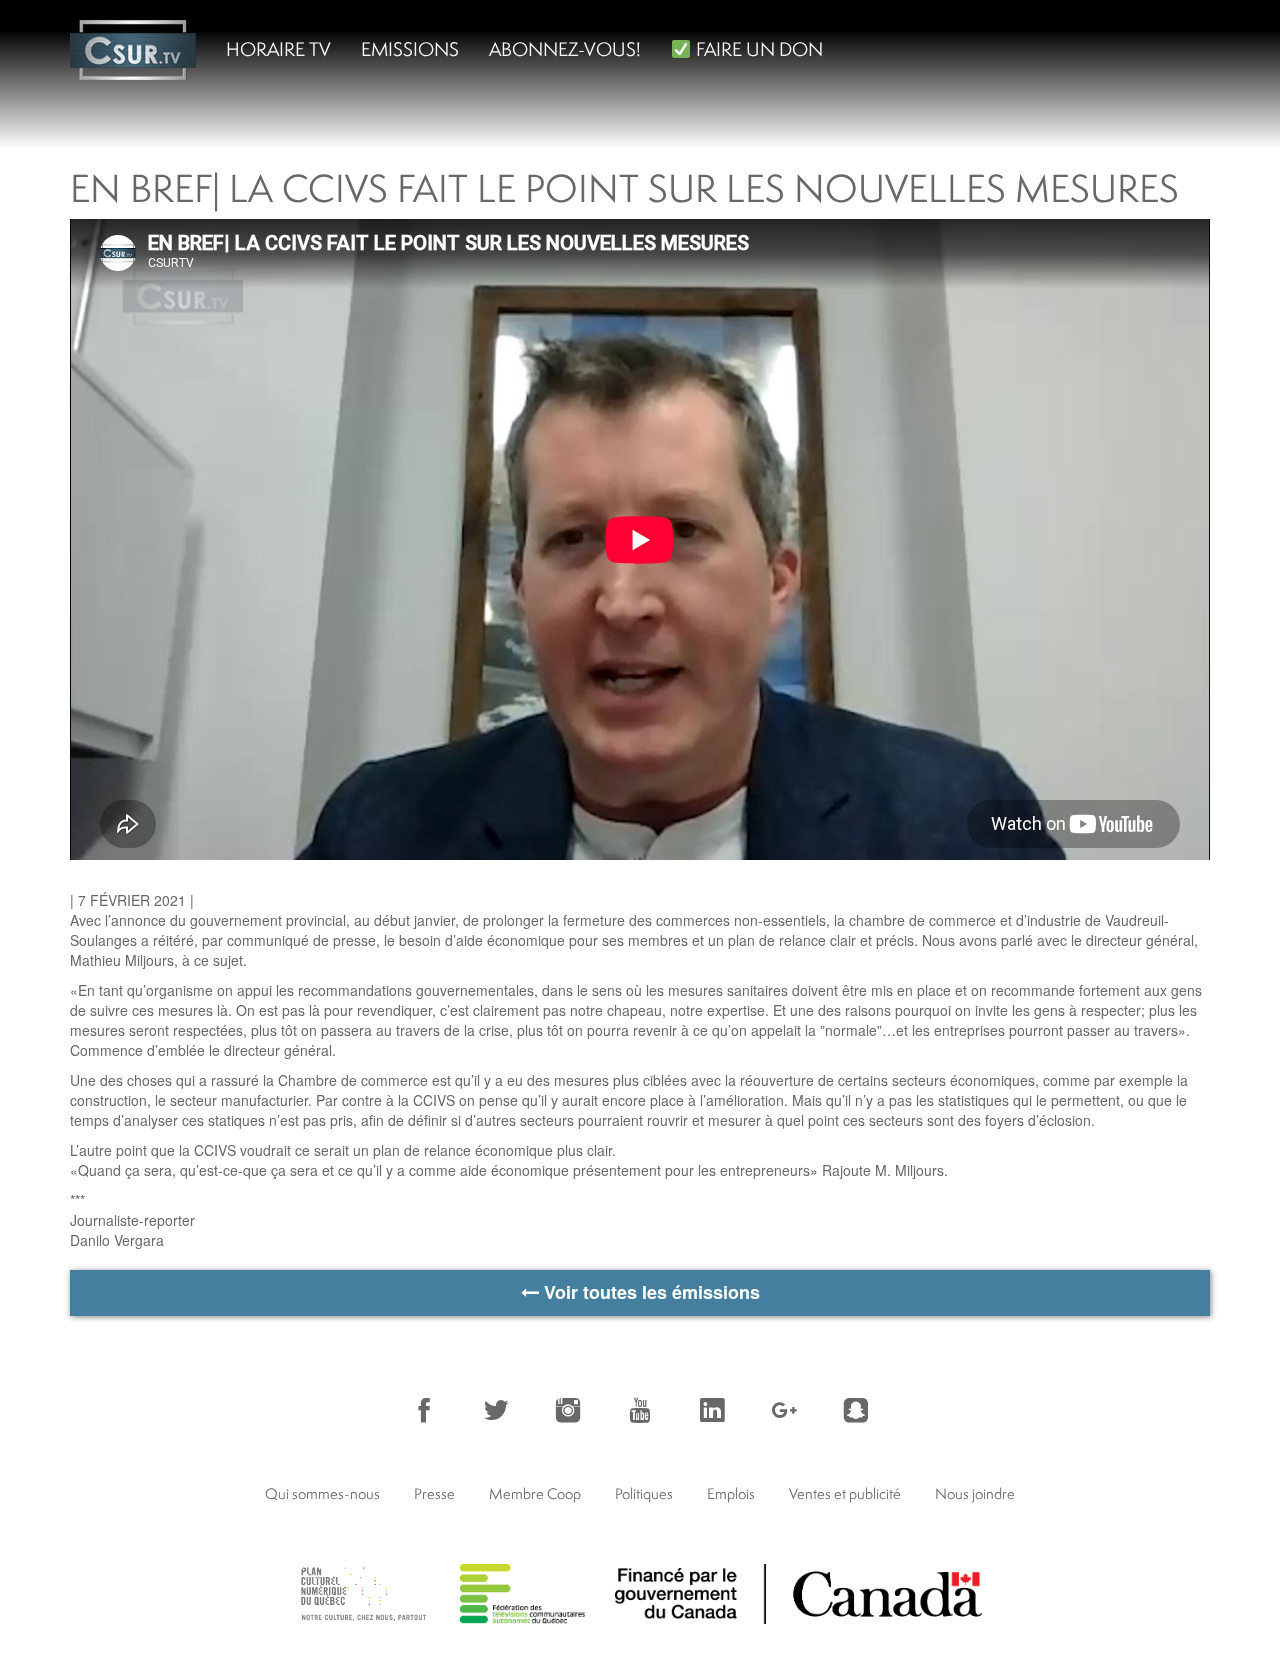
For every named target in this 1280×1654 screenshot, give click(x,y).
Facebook (424, 1410)
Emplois (731, 1493)
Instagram (568, 1410)
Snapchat (856, 1410)
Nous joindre (975, 1493)
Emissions (410, 49)
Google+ (784, 1410)
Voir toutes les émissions (649, 1292)
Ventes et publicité (845, 1493)
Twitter (496, 1410)
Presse (434, 1493)
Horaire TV (278, 49)
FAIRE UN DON (757, 49)
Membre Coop (535, 1493)
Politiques (644, 1493)
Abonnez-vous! (565, 49)
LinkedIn (712, 1410)
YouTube (640, 1410)
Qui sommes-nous (322, 1493)
